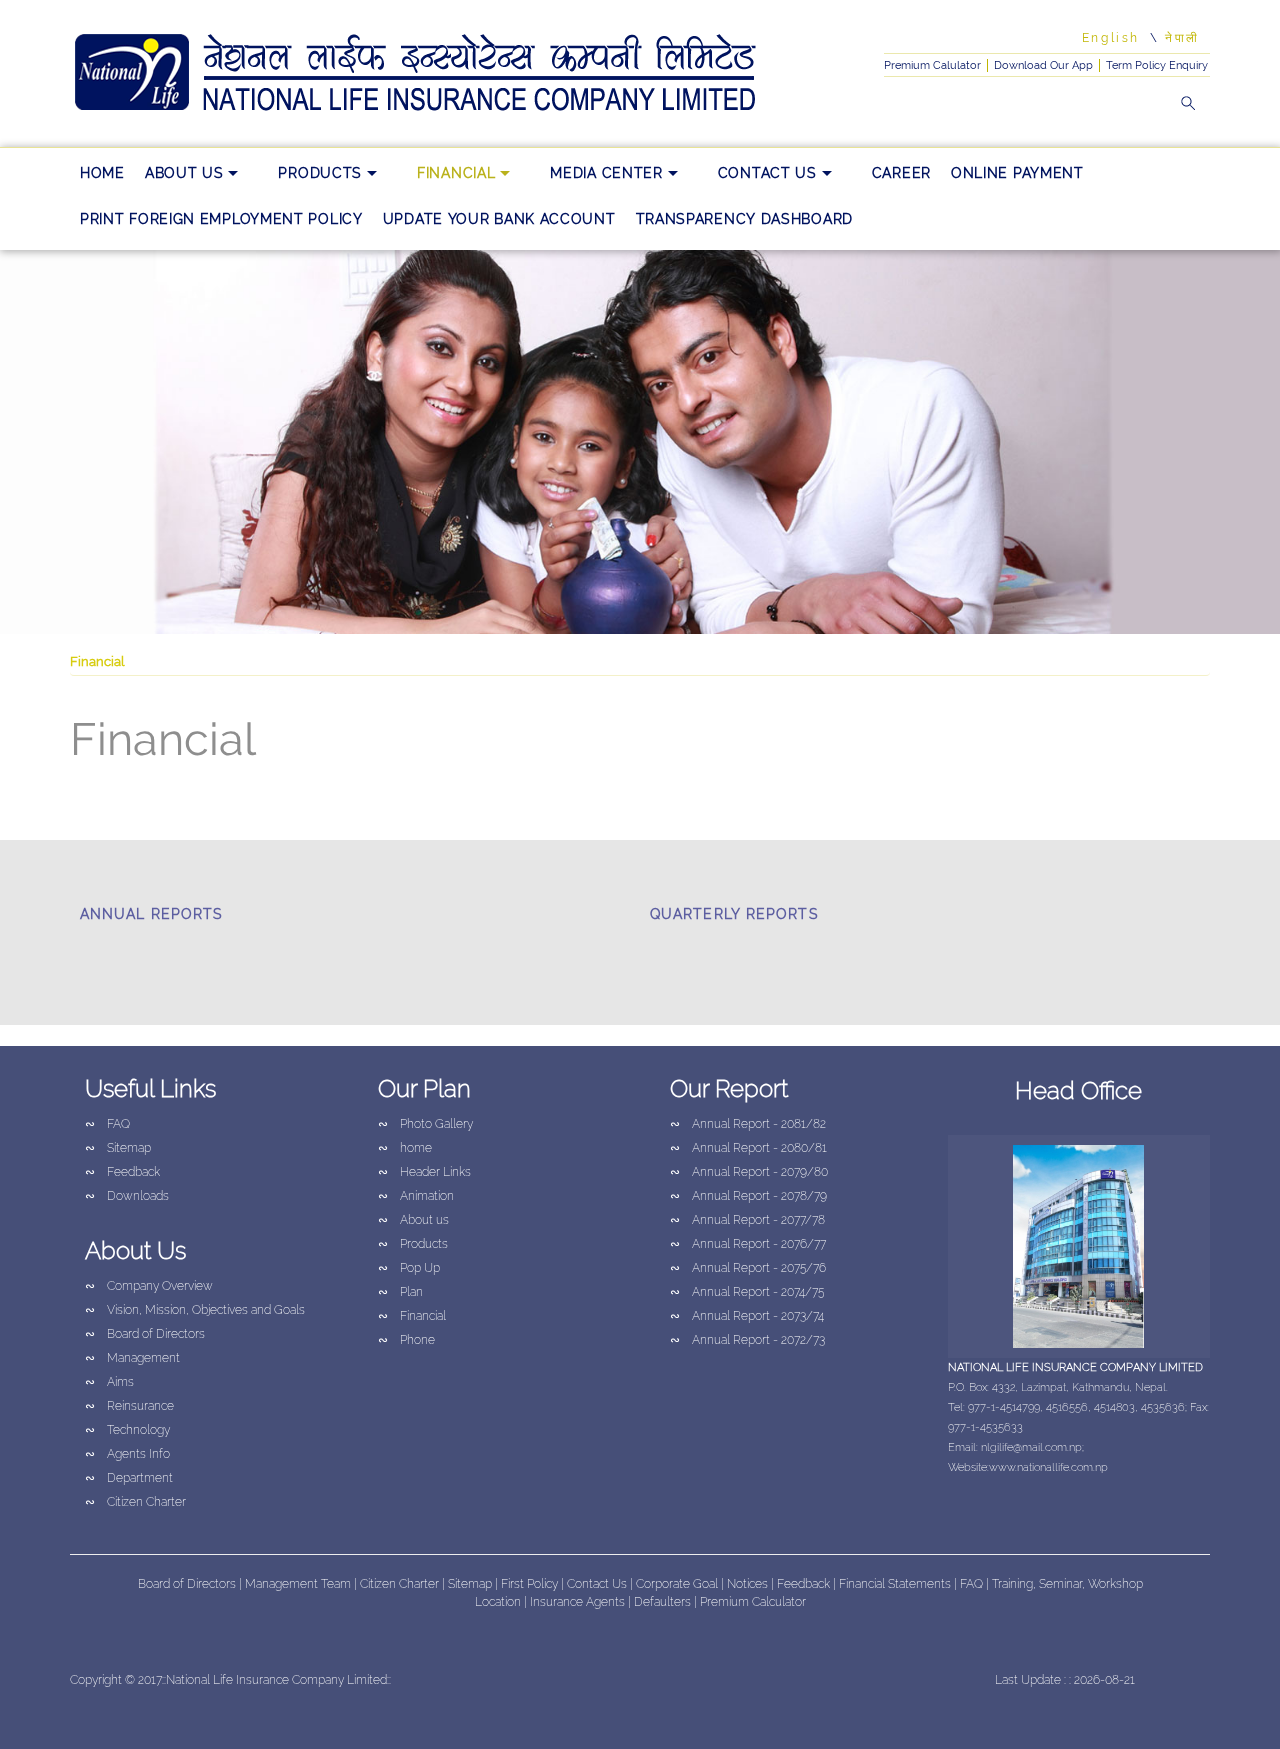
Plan (400, 1292)
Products (320, 173)
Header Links (424, 1172)
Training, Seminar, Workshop (1067, 1584)
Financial (456, 173)
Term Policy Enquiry (1157, 65)
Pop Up (409, 1268)
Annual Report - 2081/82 (748, 1124)
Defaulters (664, 1602)
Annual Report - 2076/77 (748, 1244)
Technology (127, 1430)
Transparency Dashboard (744, 219)
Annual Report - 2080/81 (748, 1148)
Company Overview (149, 1286)
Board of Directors (145, 1334)
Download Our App (1043, 65)
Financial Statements (895, 1584)
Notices (747, 1584)
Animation (416, 1196)
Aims (109, 1382)
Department (129, 1478)
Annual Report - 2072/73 (747, 1340)
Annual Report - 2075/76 (748, 1268)
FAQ (107, 1124)
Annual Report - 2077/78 (747, 1220)
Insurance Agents (579, 1602)
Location (499, 1602)
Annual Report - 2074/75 (747, 1292)
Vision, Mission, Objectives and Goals (195, 1310)
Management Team (298, 1584)
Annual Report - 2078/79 (748, 1196)
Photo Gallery (425, 1124)
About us (184, 173)
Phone (406, 1340)
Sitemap (118, 1148)
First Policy (531, 1584)
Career (901, 173)
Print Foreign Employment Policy (221, 219)
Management (132, 1358)
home (102, 173)
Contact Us (767, 173)
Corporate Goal (678, 1584)
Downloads (127, 1196)
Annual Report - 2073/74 (747, 1316)
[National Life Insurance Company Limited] (445, 73)
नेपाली (1182, 38)
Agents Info (127, 1454)
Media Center (606, 173)
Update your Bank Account (499, 219)
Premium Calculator (753, 1602)
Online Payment (1017, 173)
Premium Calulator (932, 65)
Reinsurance (129, 1406)
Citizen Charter (135, 1502)
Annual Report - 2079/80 (749, 1172)
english (1111, 38)
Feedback (122, 1172)
